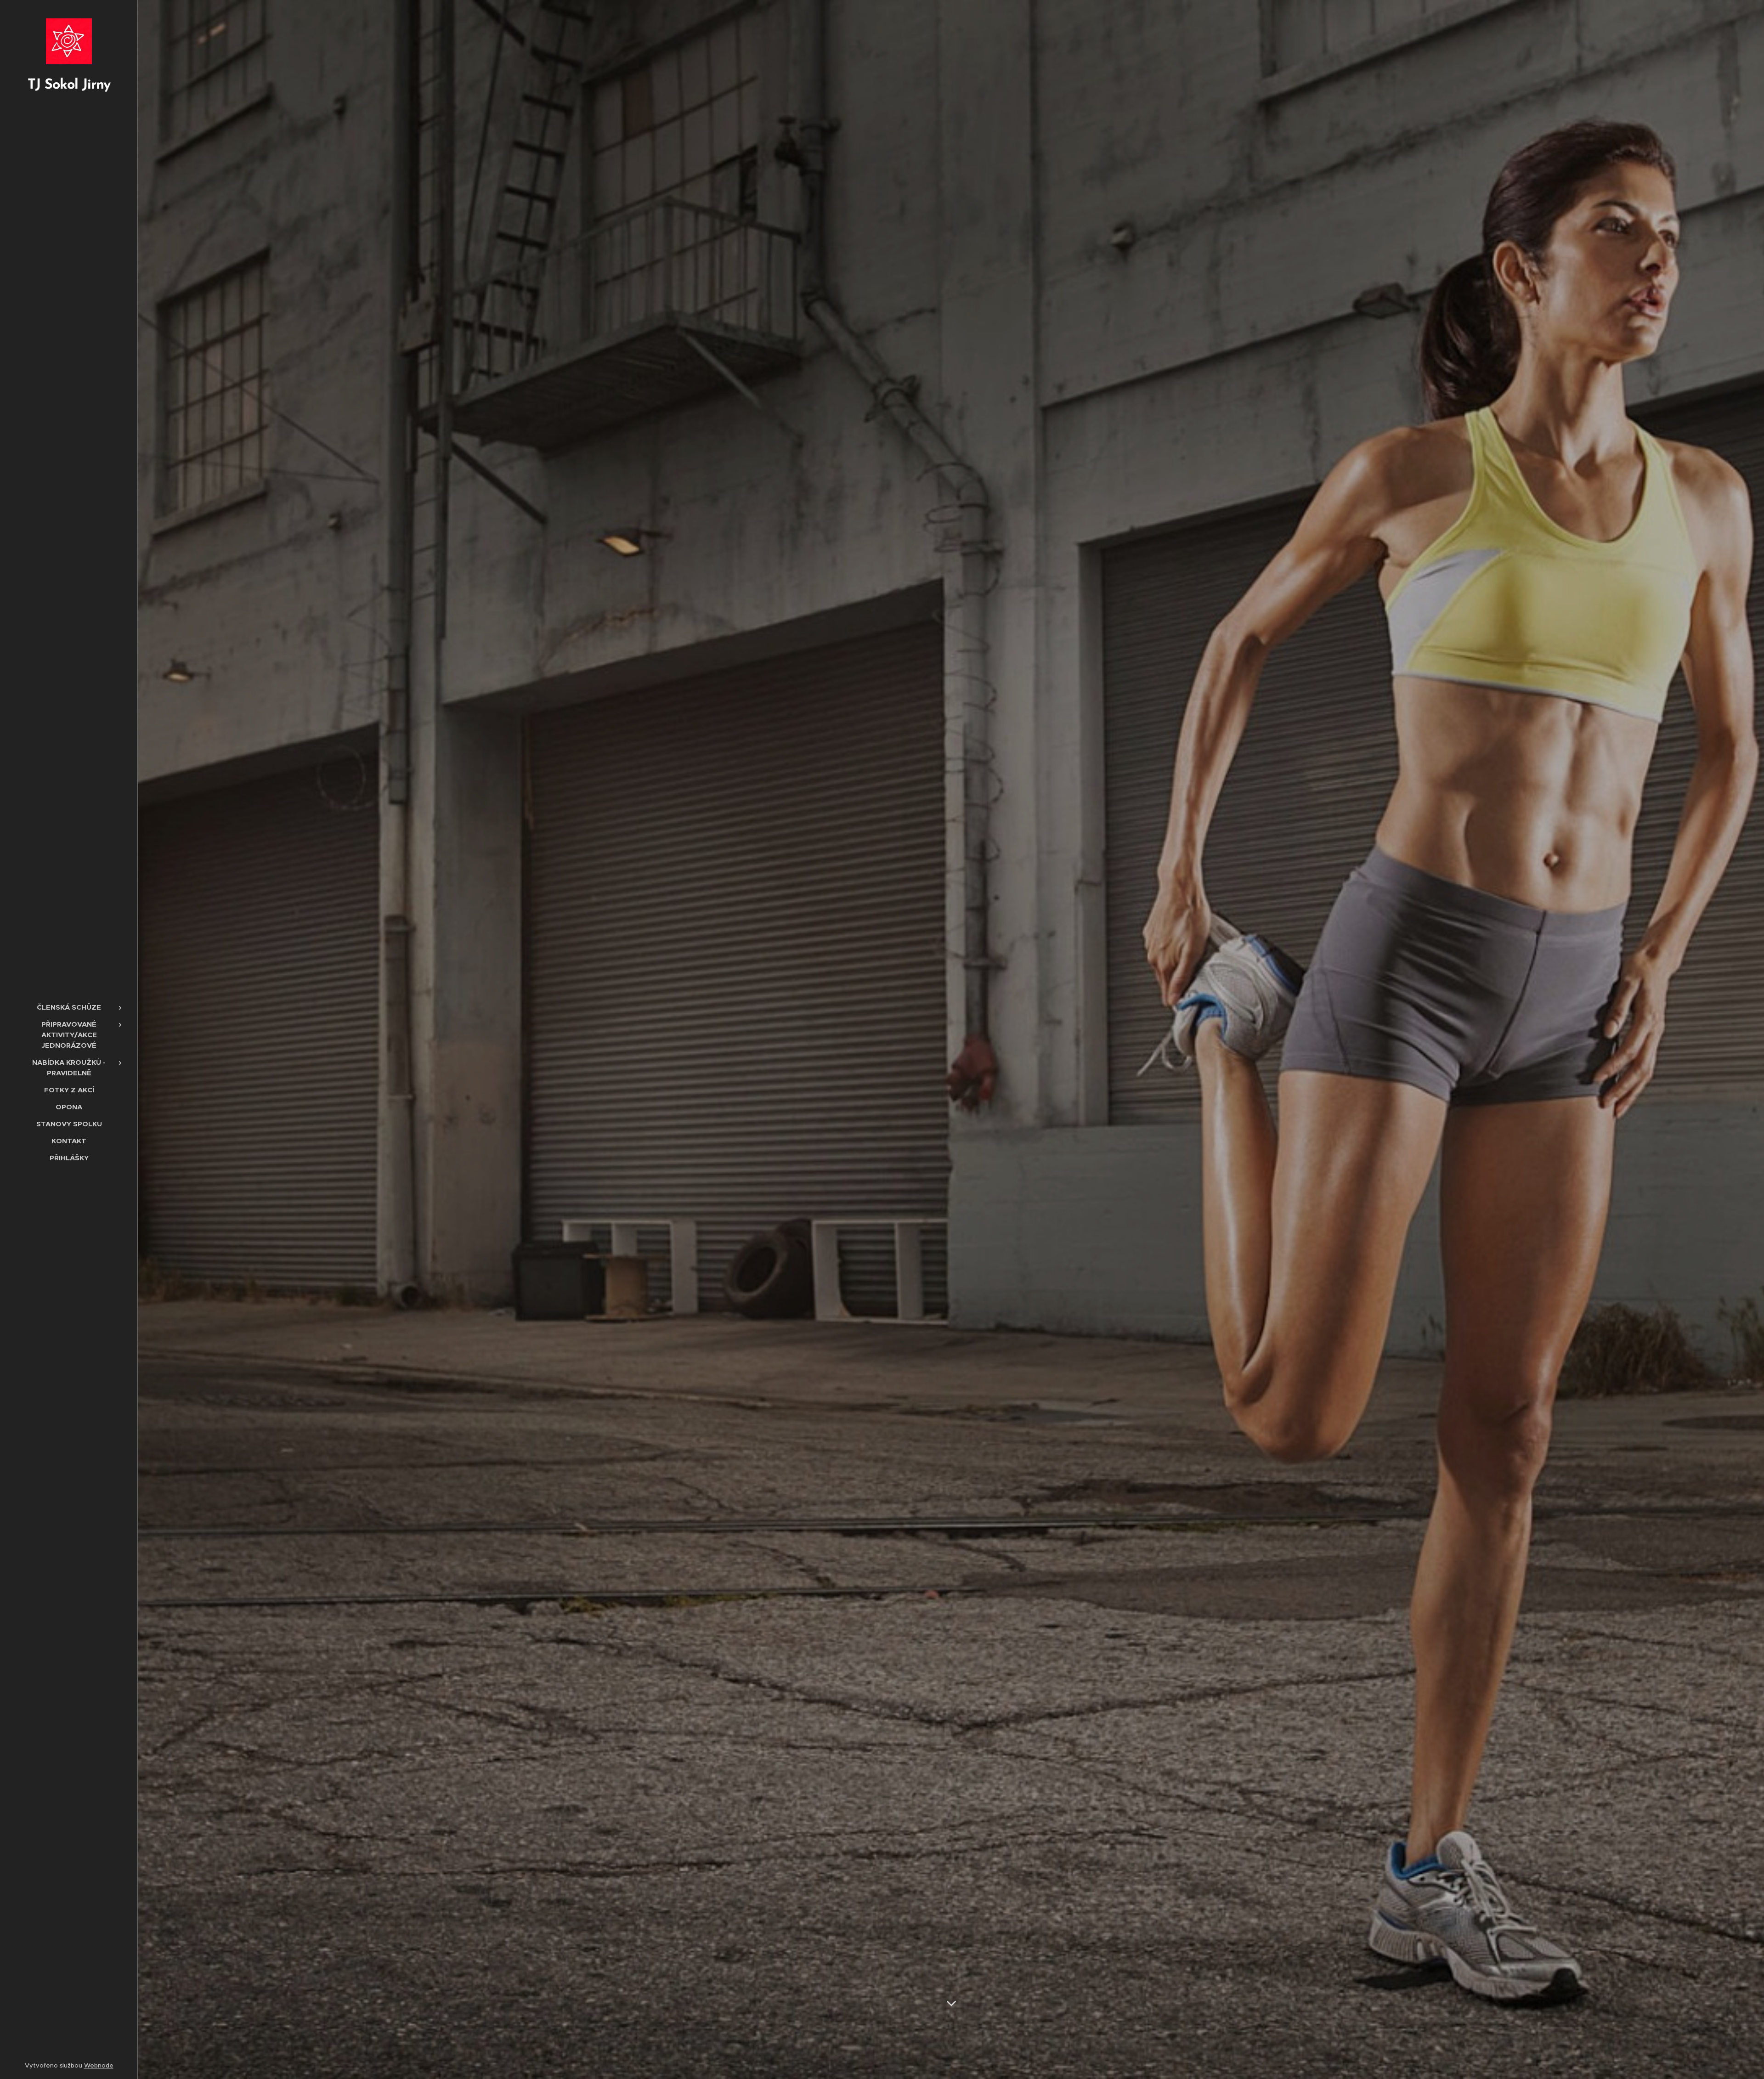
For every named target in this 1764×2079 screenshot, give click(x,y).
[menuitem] (69, 1007)
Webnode (99, 2065)
